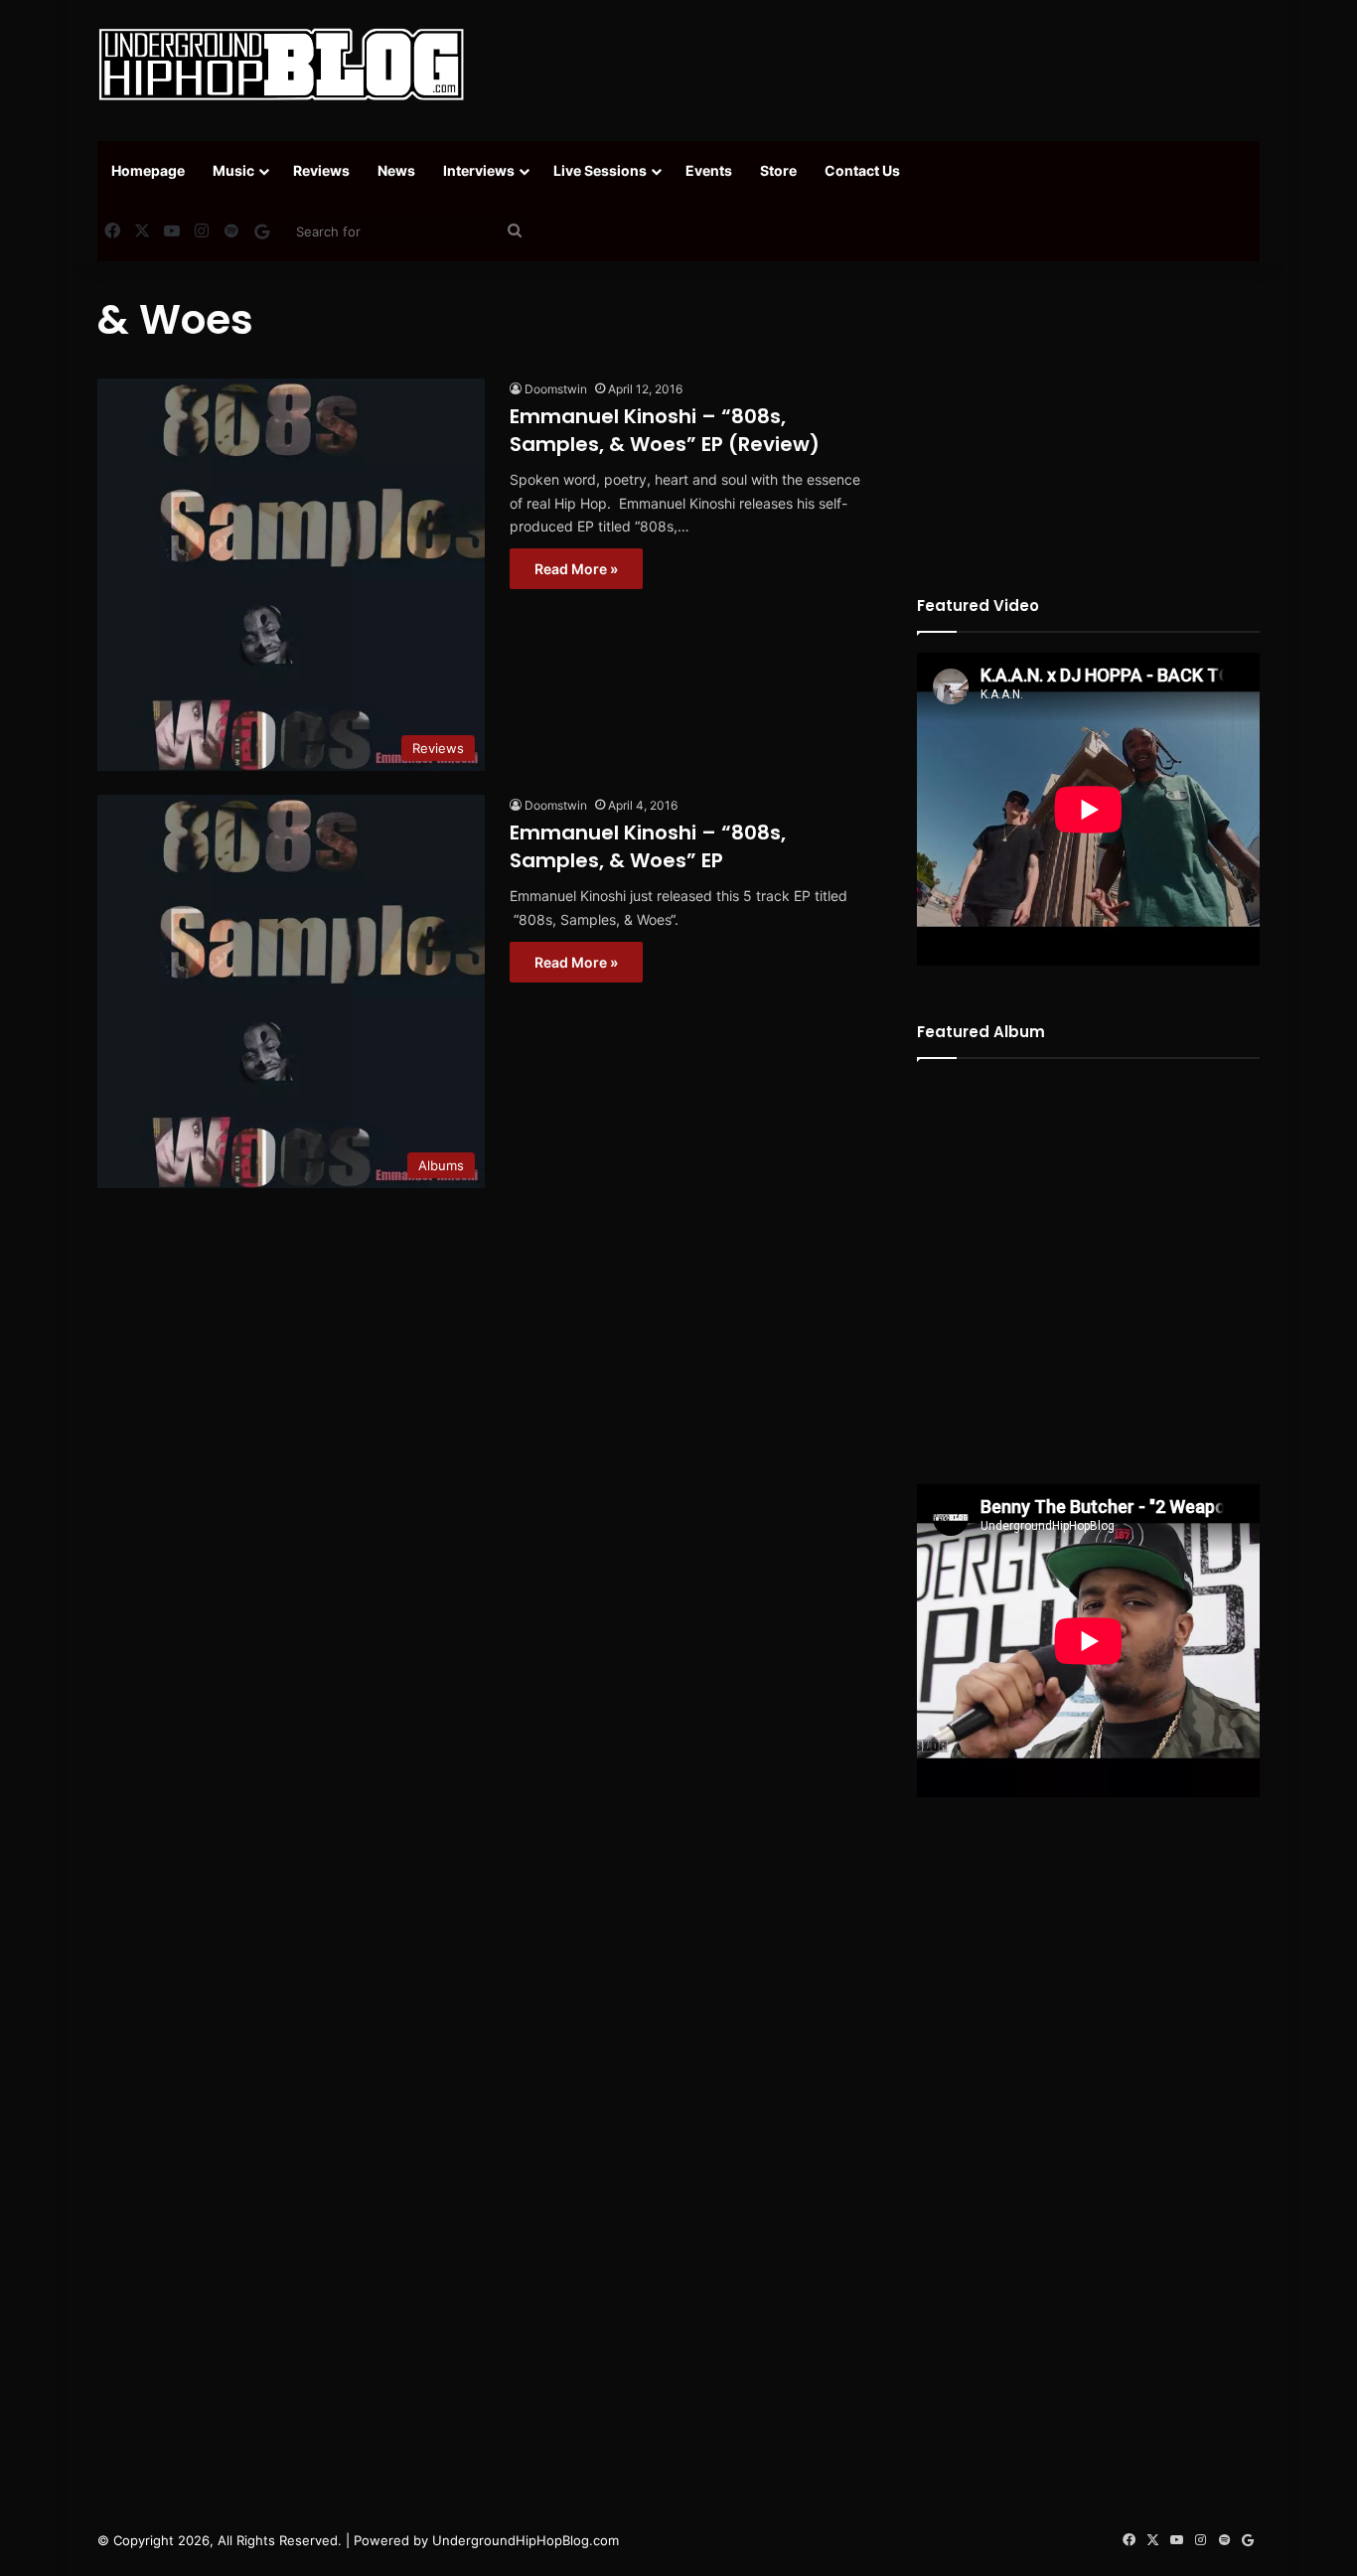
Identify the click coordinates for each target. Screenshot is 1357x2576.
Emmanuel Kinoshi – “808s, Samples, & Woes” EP (648, 846)
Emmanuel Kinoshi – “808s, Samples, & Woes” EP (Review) (665, 430)
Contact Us (862, 170)
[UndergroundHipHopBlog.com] (281, 65)
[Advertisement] (877, 65)
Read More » (576, 569)
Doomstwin (556, 389)
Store (778, 170)
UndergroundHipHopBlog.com (526, 2540)
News (396, 170)
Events (709, 170)
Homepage (148, 170)
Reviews (321, 170)
